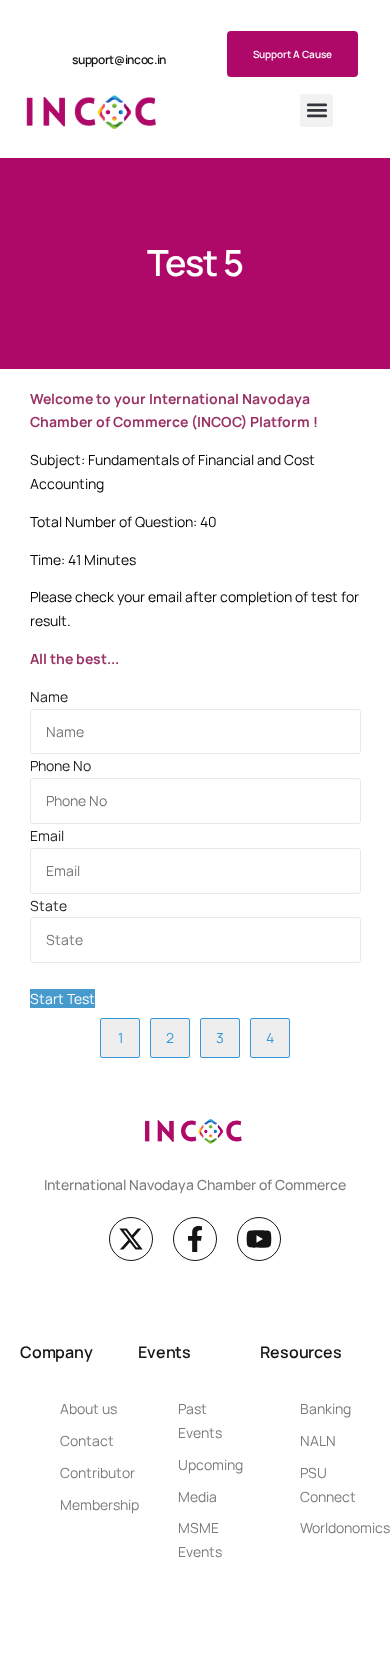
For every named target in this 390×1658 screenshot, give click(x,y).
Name (49, 696)
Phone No (60, 765)
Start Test (62, 998)
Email (47, 835)
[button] (316, 110)
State (48, 905)
